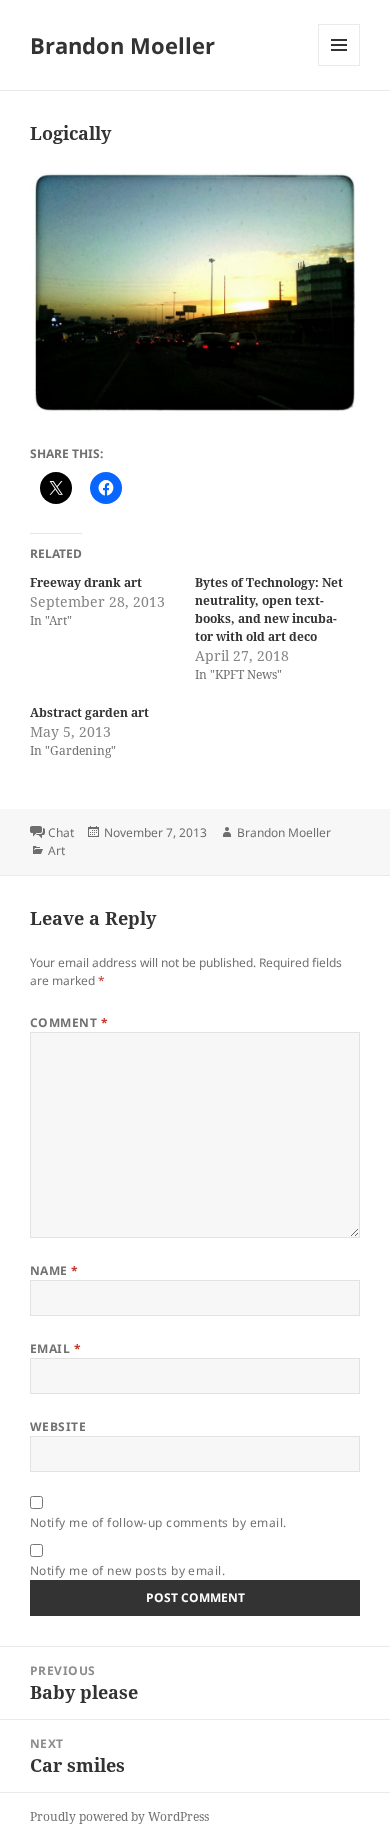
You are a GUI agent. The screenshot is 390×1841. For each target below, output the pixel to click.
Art (56, 850)
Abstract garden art (89, 712)
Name (54, 1270)
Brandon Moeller (122, 45)
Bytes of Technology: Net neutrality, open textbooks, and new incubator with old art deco (269, 609)
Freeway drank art (86, 582)
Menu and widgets (339, 65)
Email (55, 1348)
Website (58, 1426)
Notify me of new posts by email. (127, 1570)
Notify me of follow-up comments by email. (158, 1522)
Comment (69, 1022)
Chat (61, 832)
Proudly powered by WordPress (119, 1816)
